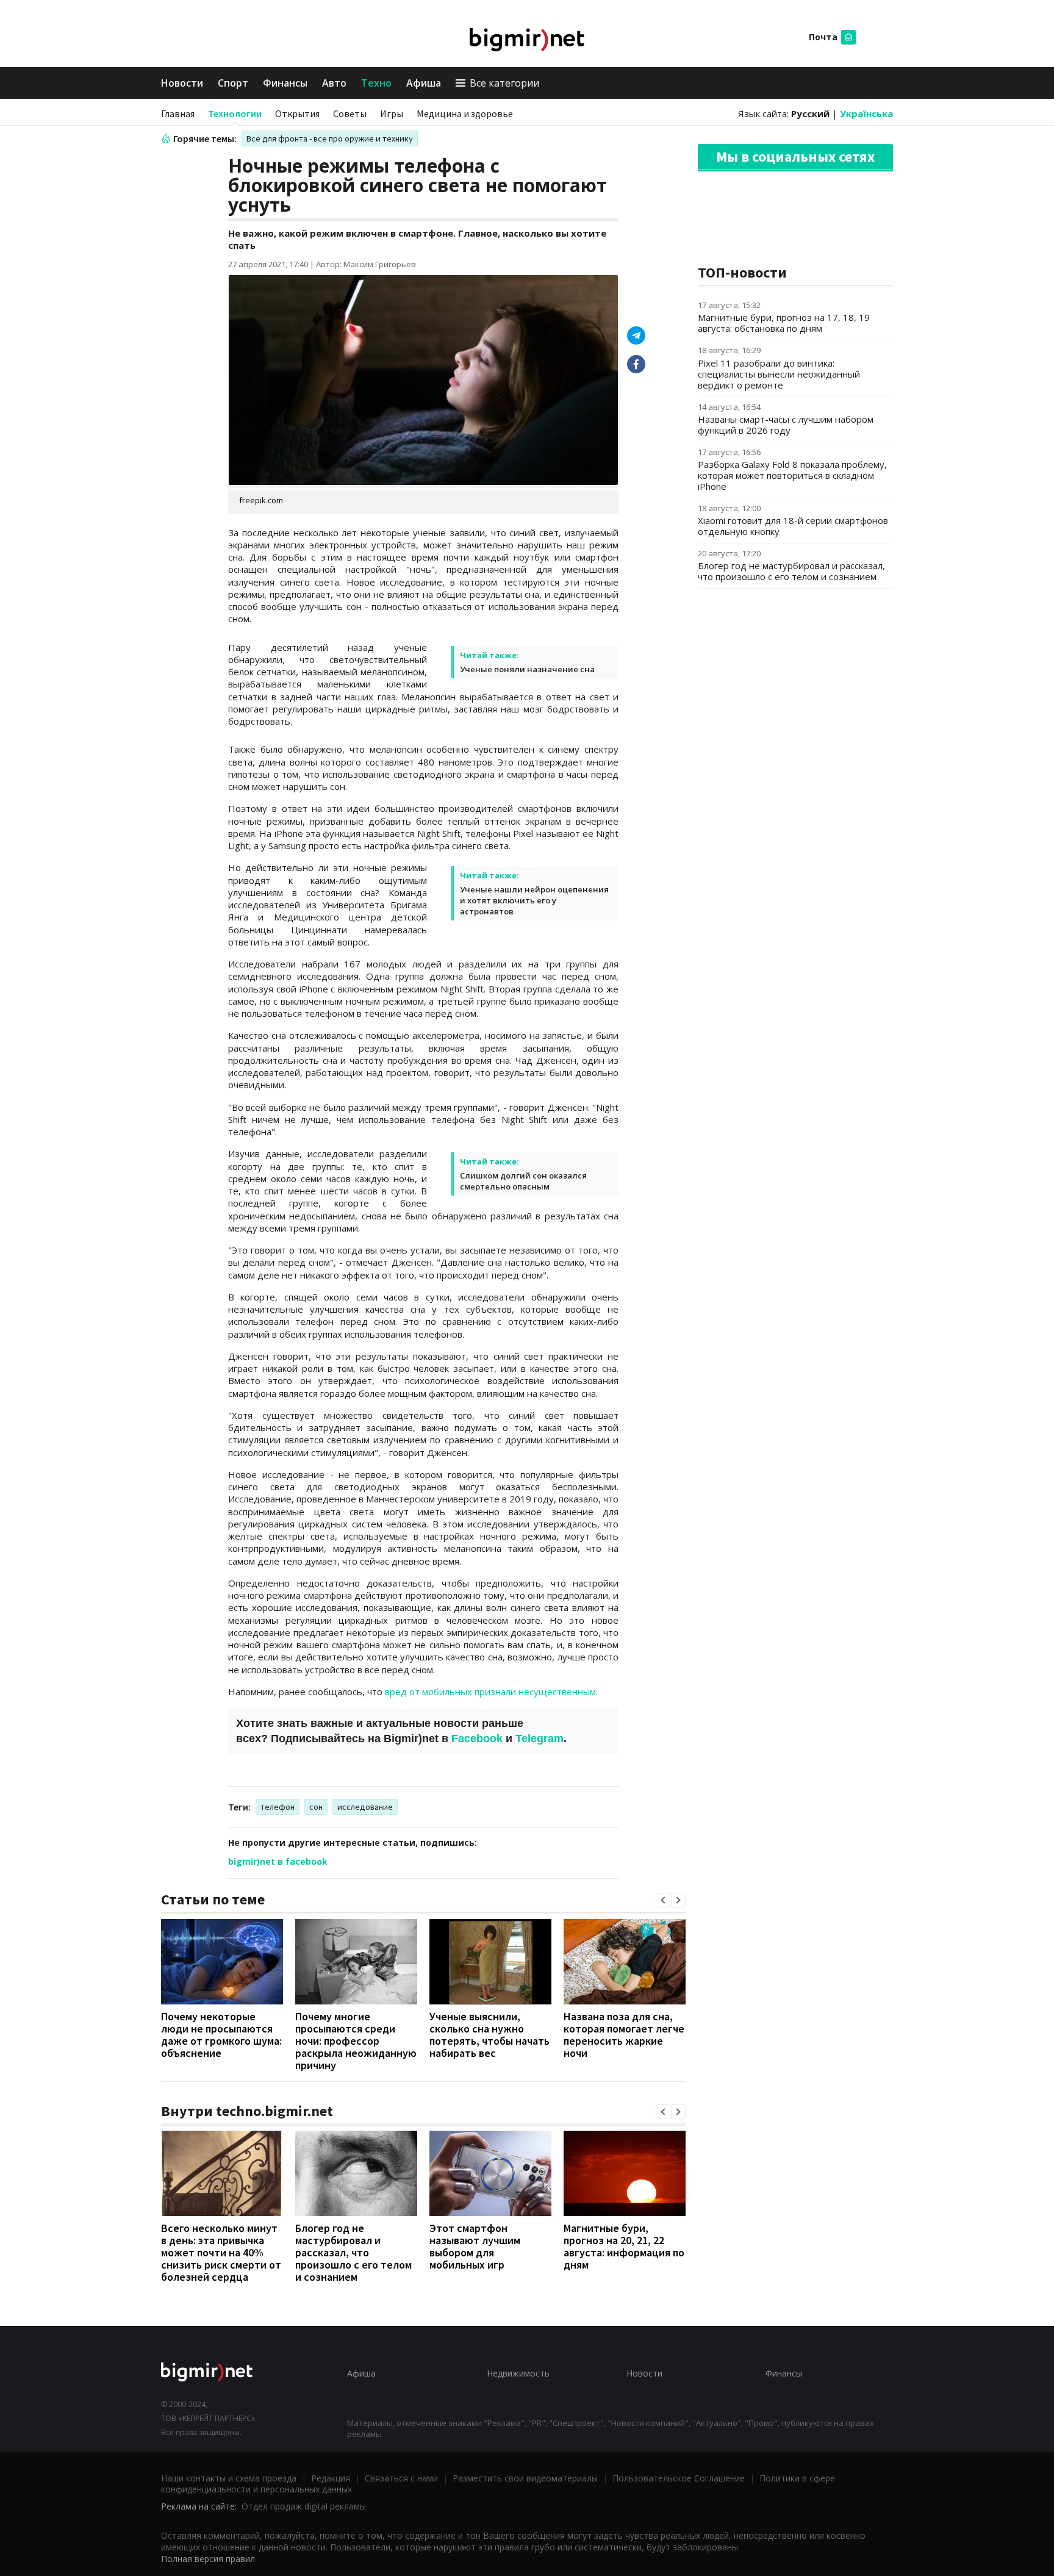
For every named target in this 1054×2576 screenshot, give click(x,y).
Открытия (297, 113)
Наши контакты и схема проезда (229, 2478)
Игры (392, 113)
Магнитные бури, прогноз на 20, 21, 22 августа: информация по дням (624, 2246)
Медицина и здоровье (465, 113)
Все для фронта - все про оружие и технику (330, 138)
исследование (365, 1807)
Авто (334, 83)
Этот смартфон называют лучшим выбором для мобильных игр (475, 2246)
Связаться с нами (401, 2478)
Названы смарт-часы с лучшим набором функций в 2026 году (786, 425)
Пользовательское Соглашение (679, 2478)
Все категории (504, 83)
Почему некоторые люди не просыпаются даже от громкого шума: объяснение (221, 2035)
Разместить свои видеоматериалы (525, 2478)
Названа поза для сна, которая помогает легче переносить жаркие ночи (624, 2035)
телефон (278, 1807)
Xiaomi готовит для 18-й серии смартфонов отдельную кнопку (793, 526)
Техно (376, 83)
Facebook (477, 1738)
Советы (350, 113)
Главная (178, 113)
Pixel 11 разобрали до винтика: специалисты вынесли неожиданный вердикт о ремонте (779, 374)
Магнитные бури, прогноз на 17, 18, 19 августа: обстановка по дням (784, 323)
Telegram (540, 1738)
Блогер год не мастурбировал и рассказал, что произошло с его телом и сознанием (353, 2252)
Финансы (285, 83)
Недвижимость (518, 2373)
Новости (182, 83)
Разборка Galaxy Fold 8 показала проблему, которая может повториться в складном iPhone (792, 475)
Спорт (233, 83)
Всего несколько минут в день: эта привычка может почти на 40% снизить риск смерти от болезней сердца (221, 2252)
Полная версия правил (208, 2559)
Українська (866, 113)
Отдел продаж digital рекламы (304, 2506)
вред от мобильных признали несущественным (490, 1692)
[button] (663, 1900)
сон (316, 1807)
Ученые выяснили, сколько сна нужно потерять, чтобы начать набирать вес (489, 2035)
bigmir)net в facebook (278, 1861)
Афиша (424, 83)
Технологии (235, 113)
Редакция (331, 2478)
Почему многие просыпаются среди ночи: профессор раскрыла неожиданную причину (356, 2041)
